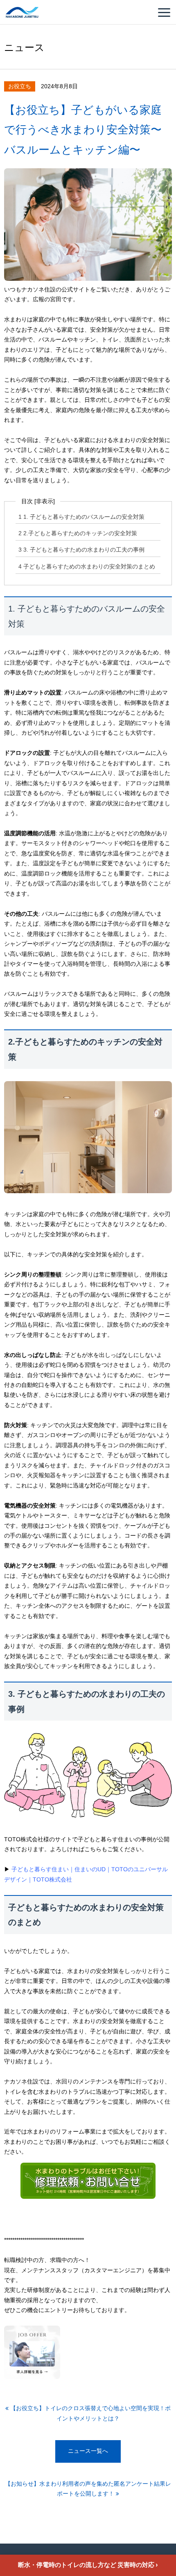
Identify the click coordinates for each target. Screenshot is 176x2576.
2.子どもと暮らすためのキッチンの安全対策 (78, 533)
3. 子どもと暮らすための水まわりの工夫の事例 (81, 550)
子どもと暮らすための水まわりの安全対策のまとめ (87, 567)
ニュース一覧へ (88, 2451)
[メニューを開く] (164, 13)
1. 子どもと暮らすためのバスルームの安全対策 (81, 517)
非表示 (45, 501)
